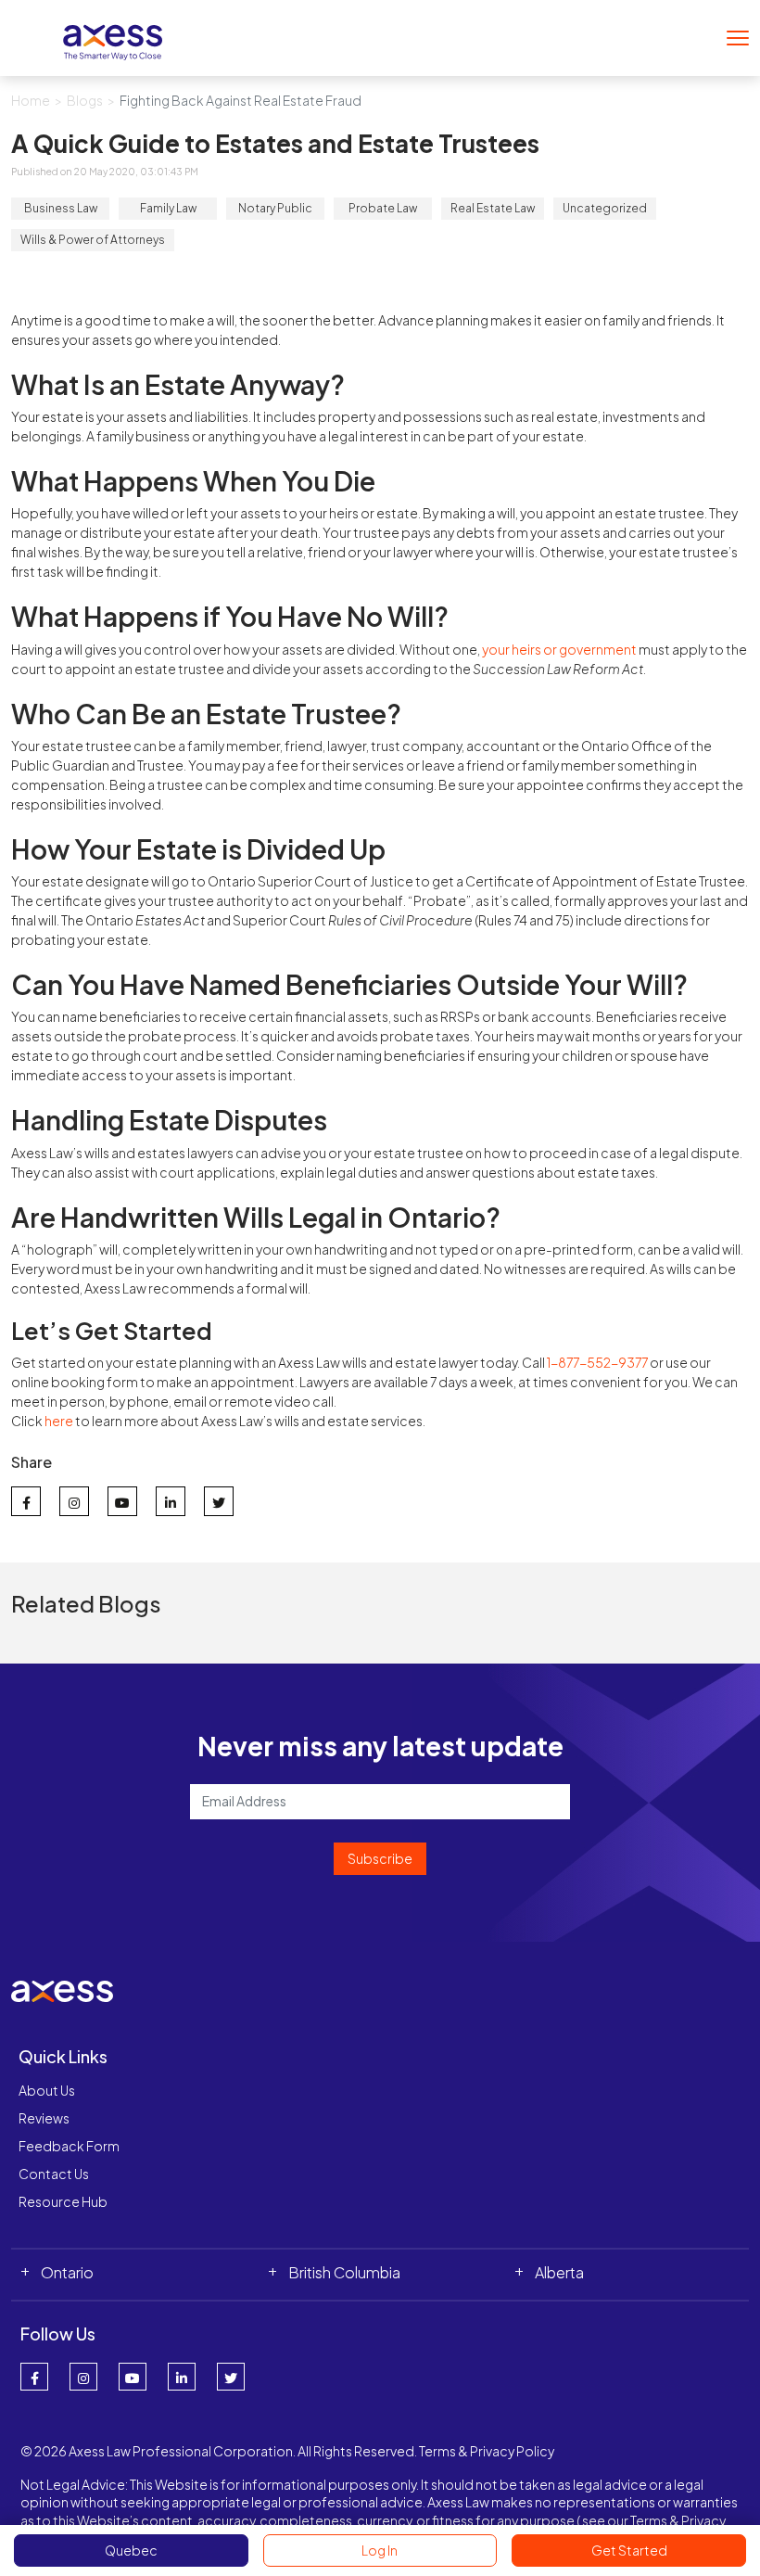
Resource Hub (63, 2201)
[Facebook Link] (34, 2377)
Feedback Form (69, 2146)
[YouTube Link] (133, 2377)
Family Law (168, 208)
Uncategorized (605, 208)
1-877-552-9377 (597, 1362)
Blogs (85, 100)
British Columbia (344, 2272)
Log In (380, 2550)
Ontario (67, 2272)
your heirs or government (559, 649)
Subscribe (380, 1858)
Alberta (559, 2272)
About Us (47, 2090)
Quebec (131, 2550)
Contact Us (54, 2174)
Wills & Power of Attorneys (93, 240)
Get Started (629, 2550)
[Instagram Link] (83, 2377)
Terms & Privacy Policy (487, 2451)
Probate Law (383, 208)
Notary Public (275, 208)
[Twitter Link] (231, 2377)
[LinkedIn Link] (182, 2377)
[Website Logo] (113, 36)
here (59, 1421)
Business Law (61, 208)
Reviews (44, 2118)
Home (31, 100)
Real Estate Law (493, 208)
